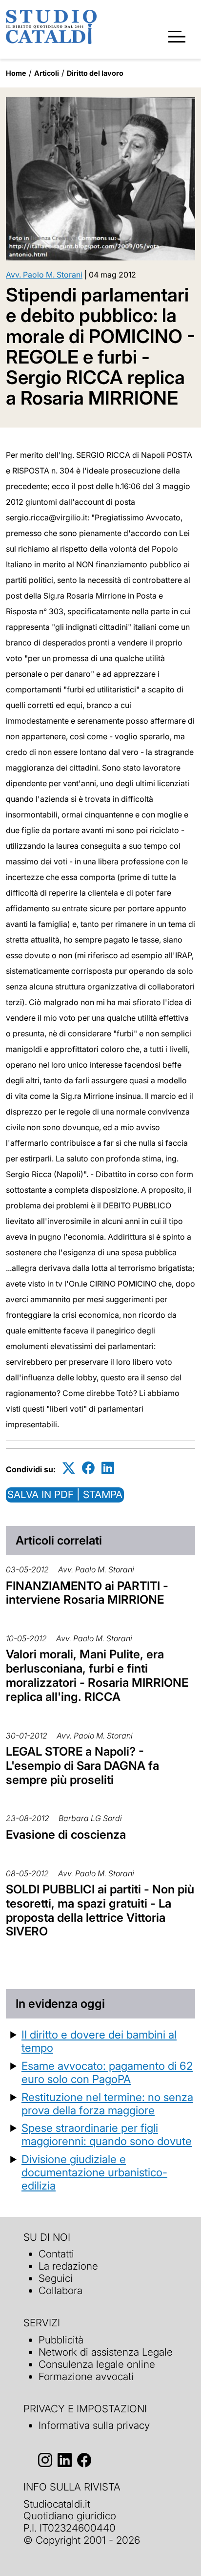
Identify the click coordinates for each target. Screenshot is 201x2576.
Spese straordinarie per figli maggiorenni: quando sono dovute (107, 2134)
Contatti (56, 2254)
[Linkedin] (108, 1468)
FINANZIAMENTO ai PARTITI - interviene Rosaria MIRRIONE (87, 1593)
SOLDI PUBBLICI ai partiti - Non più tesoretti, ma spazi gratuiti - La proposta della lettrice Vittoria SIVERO (100, 1910)
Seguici (56, 2278)
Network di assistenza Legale (106, 2352)
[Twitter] (69, 1468)
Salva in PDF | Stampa (65, 1494)
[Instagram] (45, 2460)
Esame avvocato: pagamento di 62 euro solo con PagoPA (107, 2072)
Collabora (60, 2290)
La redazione (68, 2266)
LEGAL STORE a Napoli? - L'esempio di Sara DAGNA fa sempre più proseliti (82, 1766)
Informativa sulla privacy (94, 2425)
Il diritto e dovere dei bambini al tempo (99, 2041)
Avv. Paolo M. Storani (44, 275)
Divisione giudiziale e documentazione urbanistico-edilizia (94, 2172)
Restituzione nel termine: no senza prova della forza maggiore (107, 2104)
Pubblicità (61, 2340)
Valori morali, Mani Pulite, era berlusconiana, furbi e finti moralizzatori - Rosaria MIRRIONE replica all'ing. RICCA (97, 1675)
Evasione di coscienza (66, 1835)
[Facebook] (88, 1468)
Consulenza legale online (97, 2364)
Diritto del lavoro (95, 73)
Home (16, 73)
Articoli (47, 73)
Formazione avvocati (86, 2376)
